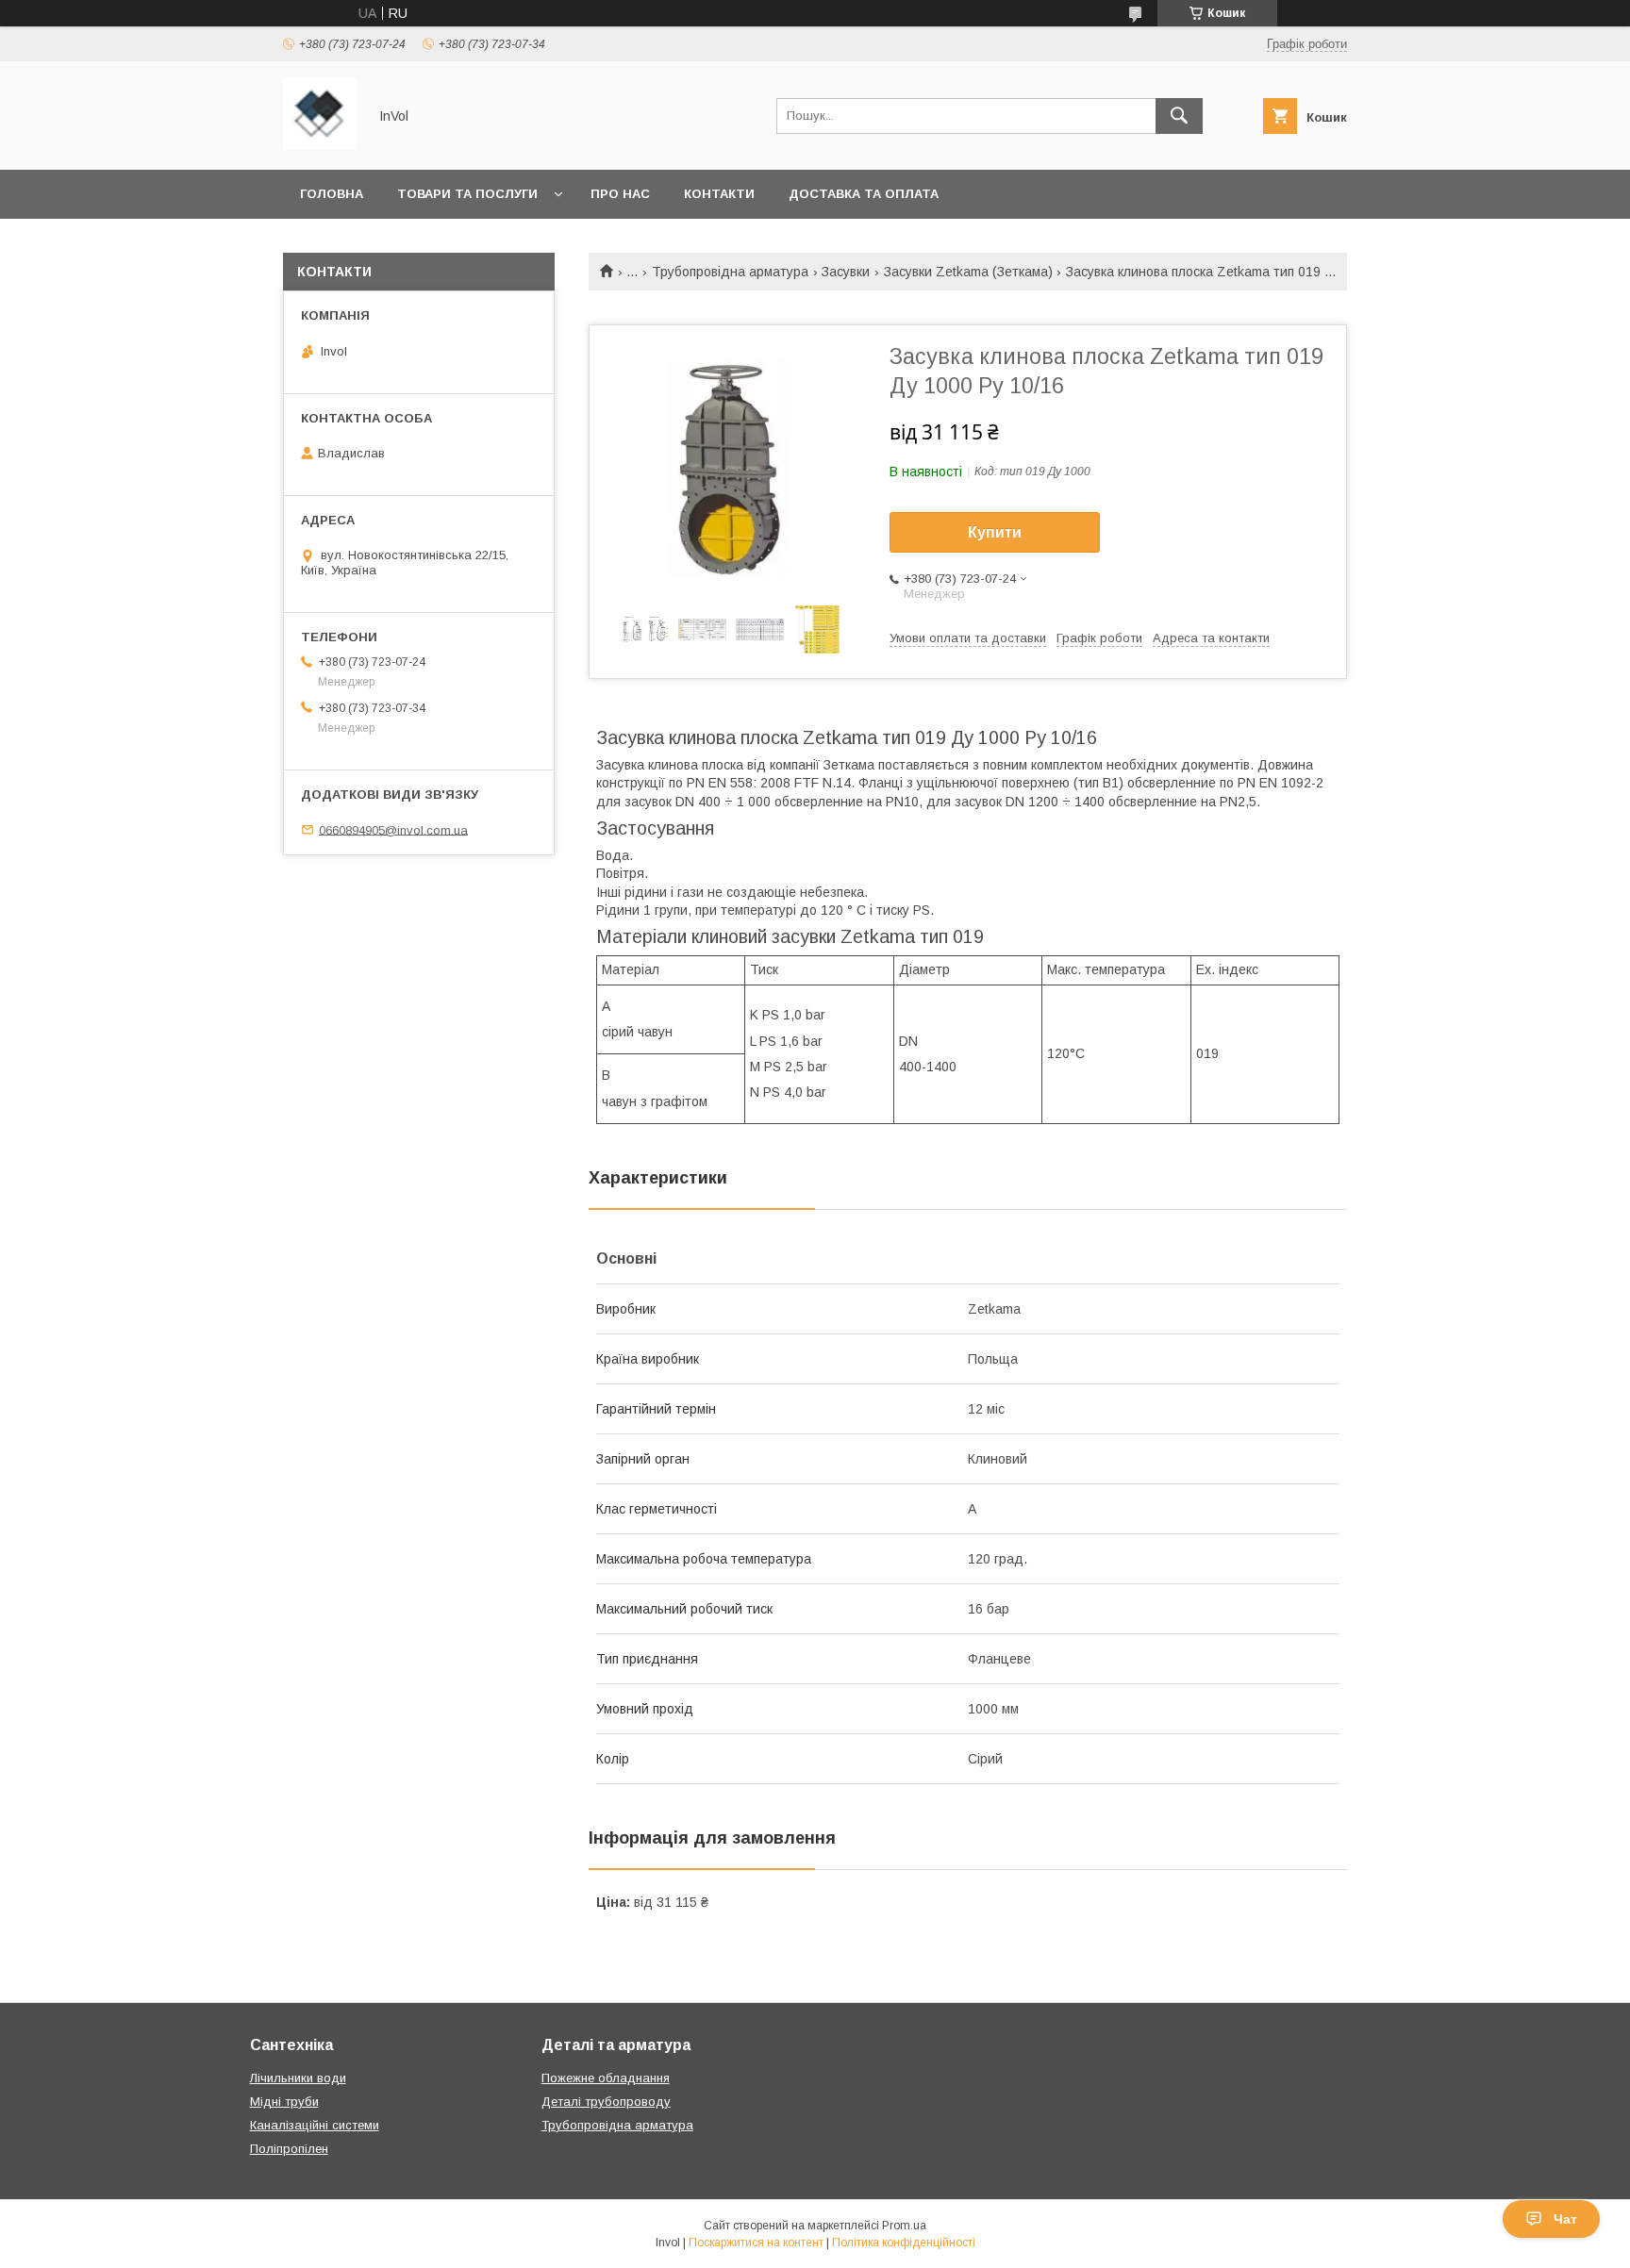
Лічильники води (298, 2078)
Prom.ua (904, 2226)
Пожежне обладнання (606, 2078)
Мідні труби (284, 2102)
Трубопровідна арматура (730, 272)
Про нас (620, 194)
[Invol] (320, 145)
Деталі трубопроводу (606, 2102)
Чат (1565, 2219)
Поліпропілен (289, 2149)
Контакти (719, 194)
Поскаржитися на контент (756, 2243)
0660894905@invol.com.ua (393, 829)
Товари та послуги (467, 194)
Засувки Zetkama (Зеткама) (968, 272)
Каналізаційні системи (315, 2125)
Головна (332, 194)
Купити (995, 532)
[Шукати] (1179, 116)
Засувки (846, 272)
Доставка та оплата (864, 194)
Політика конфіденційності (904, 2243)
